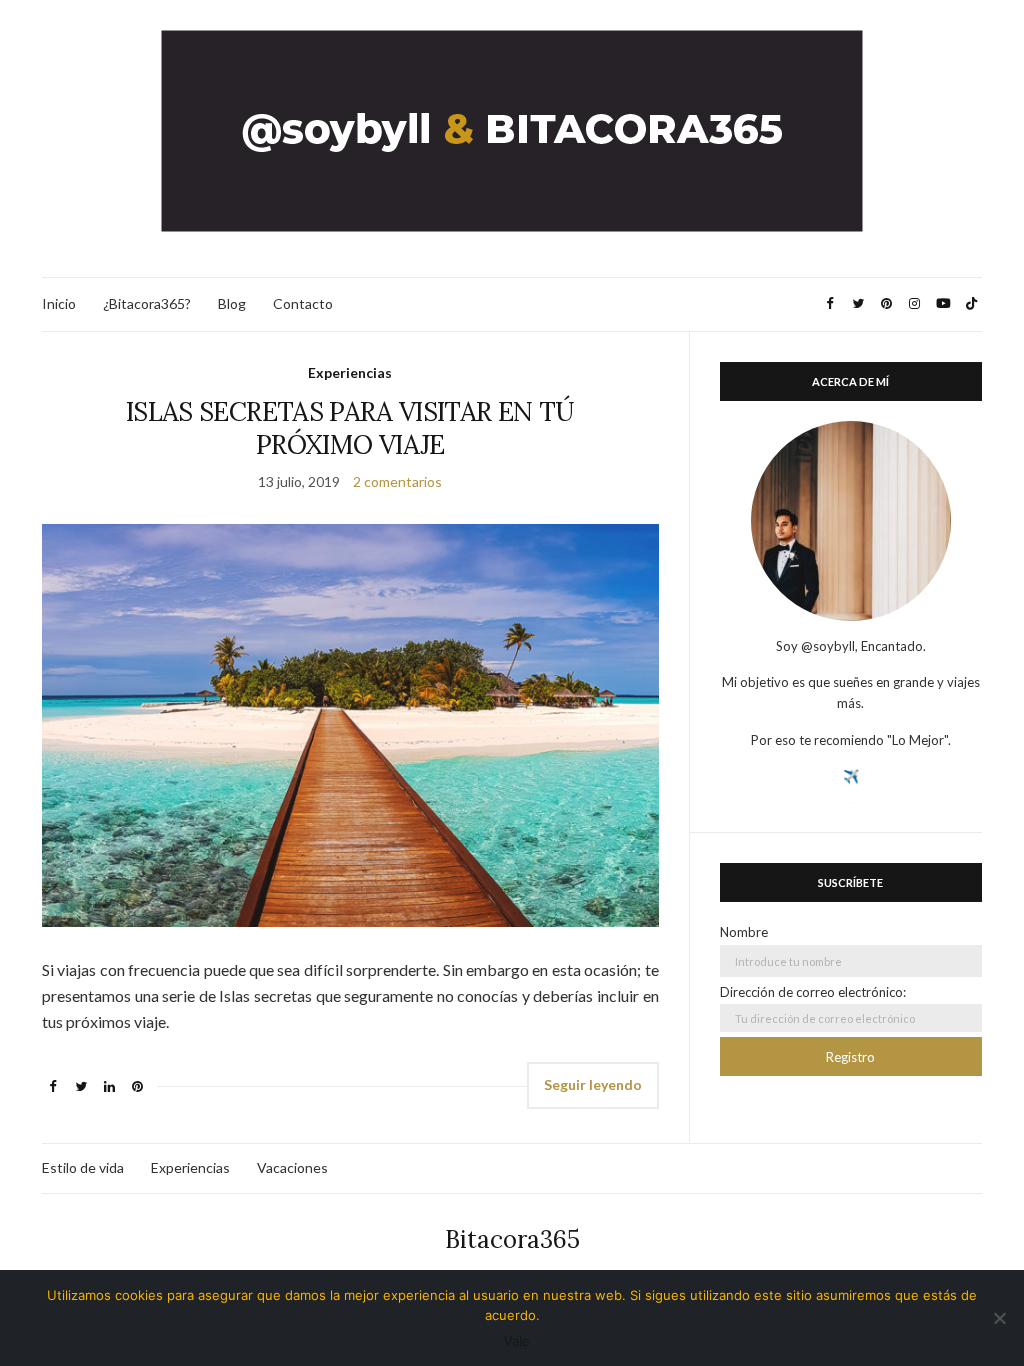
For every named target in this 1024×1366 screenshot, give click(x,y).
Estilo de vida (83, 1167)
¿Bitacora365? (147, 303)
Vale (517, 1341)
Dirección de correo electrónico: (813, 992)
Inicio (59, 303)
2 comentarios (397, 481)
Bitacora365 (512, 1239)
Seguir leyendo (593, 1084)
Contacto (303, 303)
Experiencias (350, 372)
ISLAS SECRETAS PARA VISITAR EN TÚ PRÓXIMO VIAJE (350, 428)
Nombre (744, 932)
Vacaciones (292, 1167)
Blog (232, 303)
